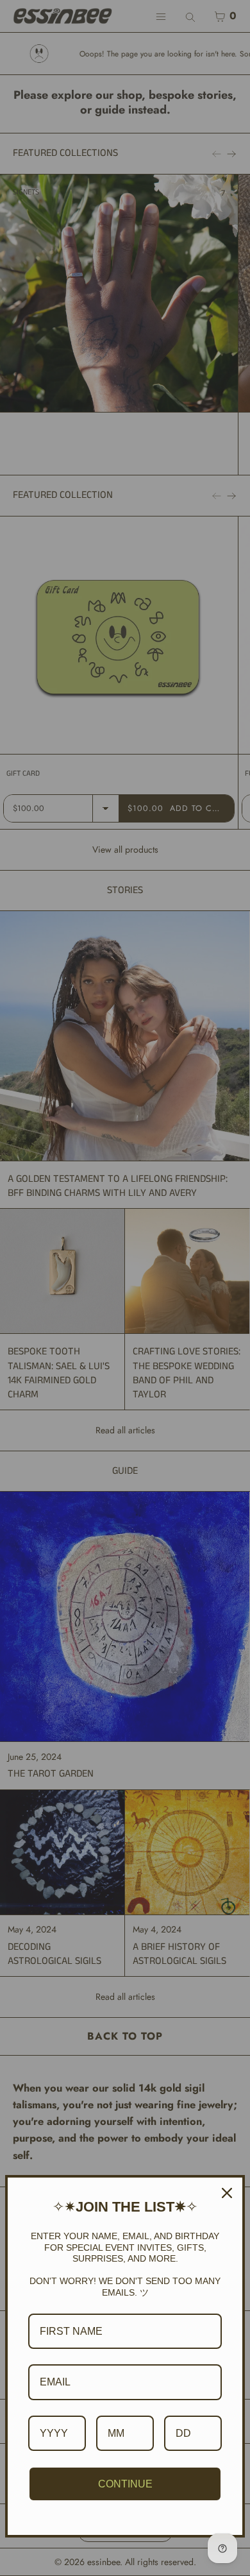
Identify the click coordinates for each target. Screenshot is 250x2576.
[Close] (227, 2193)
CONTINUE (125, 2484)
